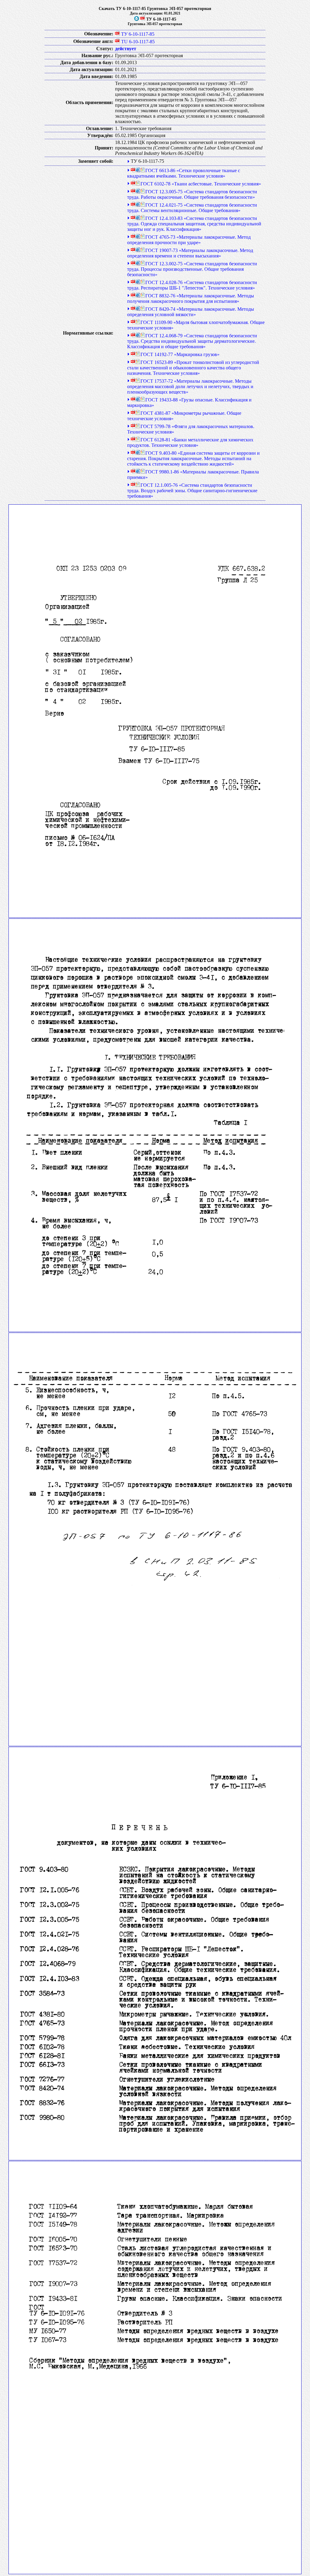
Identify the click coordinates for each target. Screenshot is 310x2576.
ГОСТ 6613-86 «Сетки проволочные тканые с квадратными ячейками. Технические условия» (184, 173)
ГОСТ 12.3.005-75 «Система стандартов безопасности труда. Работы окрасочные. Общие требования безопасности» (192, 194)
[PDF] (143, 19)
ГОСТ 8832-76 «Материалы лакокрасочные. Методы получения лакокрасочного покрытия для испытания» (191, 298)
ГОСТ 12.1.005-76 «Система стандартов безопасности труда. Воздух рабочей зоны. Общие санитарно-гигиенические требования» (192, 491)
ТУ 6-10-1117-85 (138, 34)
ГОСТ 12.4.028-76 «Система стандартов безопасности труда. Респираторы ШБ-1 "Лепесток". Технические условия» (192, 285)
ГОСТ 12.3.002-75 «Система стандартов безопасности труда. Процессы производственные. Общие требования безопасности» (192, 269)
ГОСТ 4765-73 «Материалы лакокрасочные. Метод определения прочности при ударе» (189, 240)
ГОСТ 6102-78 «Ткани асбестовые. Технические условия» (201, 184)
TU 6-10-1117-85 (138, 42)
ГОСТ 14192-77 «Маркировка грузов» (180, 354)
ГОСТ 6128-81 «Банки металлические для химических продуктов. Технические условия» (190, 442)
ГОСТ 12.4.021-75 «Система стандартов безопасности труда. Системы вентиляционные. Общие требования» (192, 208)
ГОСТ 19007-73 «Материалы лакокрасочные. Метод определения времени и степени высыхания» (190, 253)
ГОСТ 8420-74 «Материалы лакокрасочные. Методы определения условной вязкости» (191, 312)
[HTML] (138, 170)
